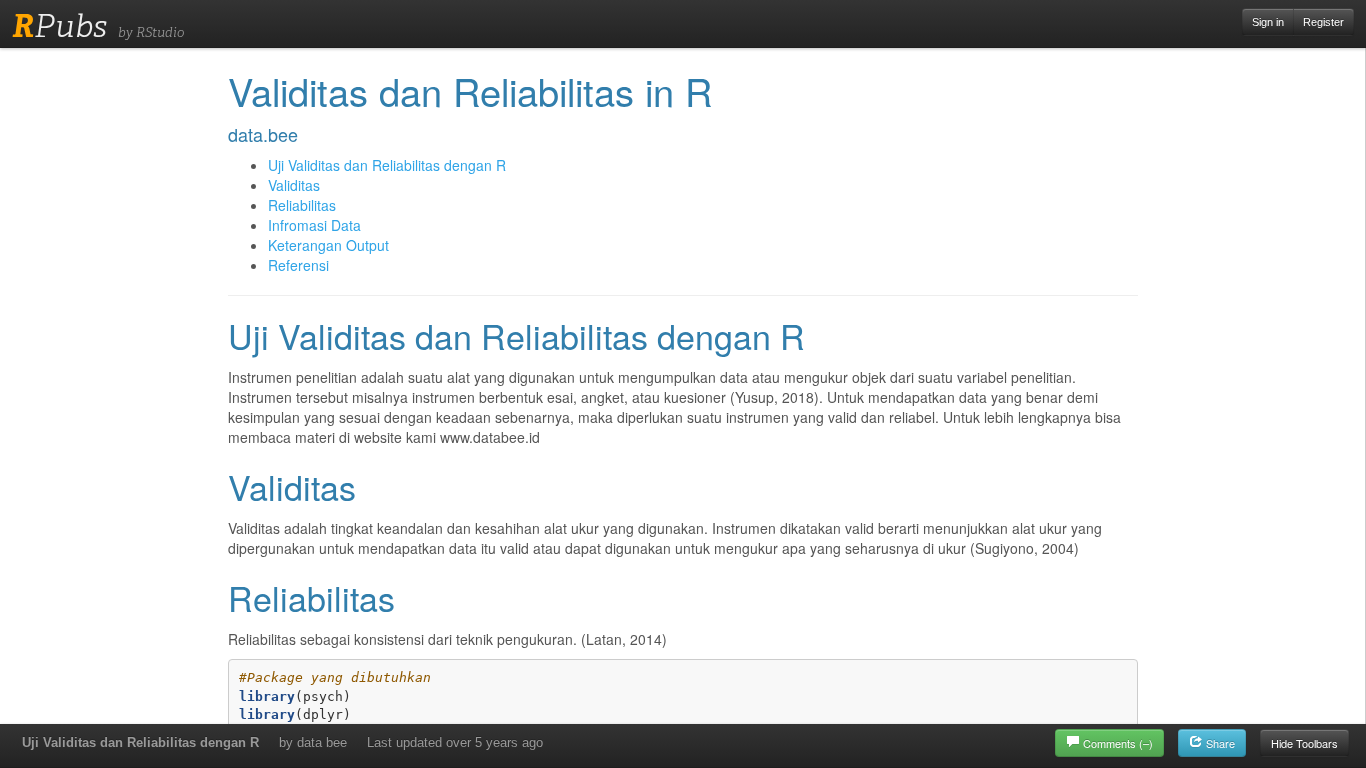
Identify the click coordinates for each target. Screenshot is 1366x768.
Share (1219, 743)
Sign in (1268, 22)
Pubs (59, 26)
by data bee (313, 742)
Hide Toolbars (1304, 743)
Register (1323, 22)
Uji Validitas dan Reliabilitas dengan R (140, 742)
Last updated (455, 742)
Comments (1118, 743)
